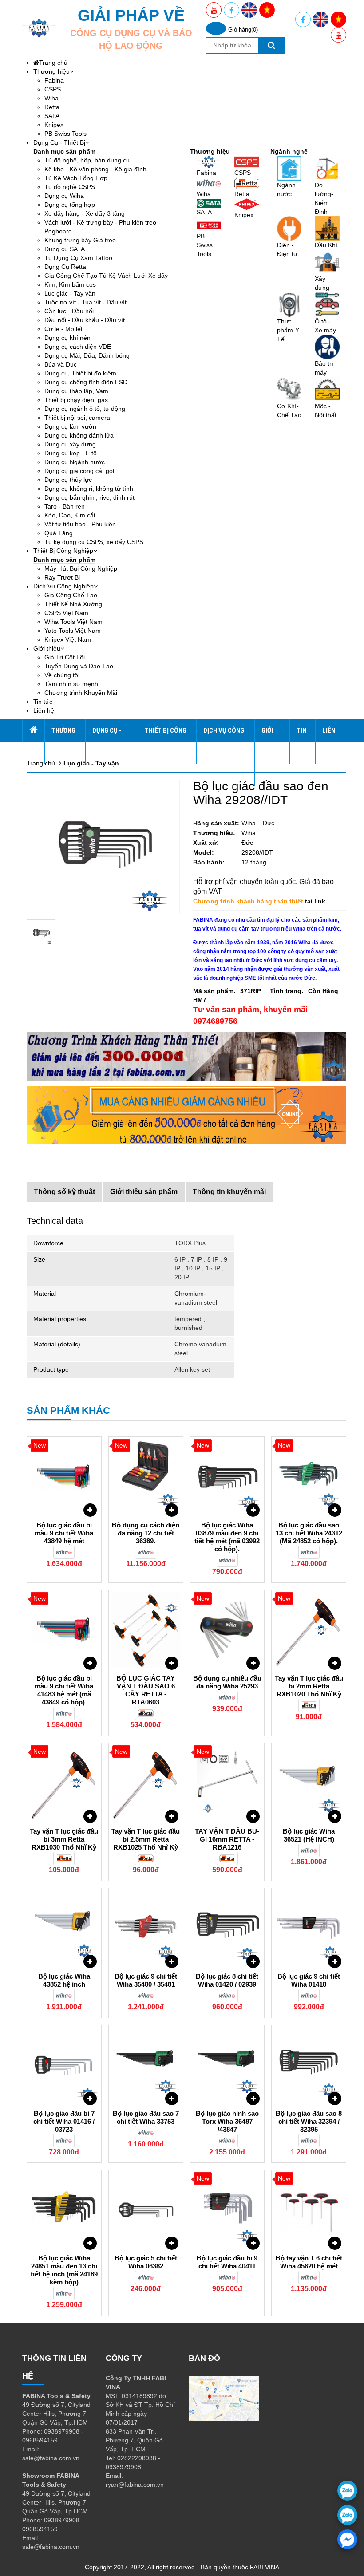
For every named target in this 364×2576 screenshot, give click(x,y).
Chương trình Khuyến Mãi (81, 693)
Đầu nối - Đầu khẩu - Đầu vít (85, 320)
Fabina (54, 80)
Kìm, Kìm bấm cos (70, 284)
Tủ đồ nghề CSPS (70, 187)
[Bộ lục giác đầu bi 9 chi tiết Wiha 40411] (227, 2210)
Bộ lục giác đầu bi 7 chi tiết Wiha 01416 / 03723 (64, 2121)
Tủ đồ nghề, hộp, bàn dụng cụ (87, 160)
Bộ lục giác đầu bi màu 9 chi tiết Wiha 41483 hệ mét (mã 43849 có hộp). (64, 1690)
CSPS (53, 89)
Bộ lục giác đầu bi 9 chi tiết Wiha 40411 (227, 2262)
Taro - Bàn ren (65, 506)
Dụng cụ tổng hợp (70, 205)
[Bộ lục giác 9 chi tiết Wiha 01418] (309, 1928)
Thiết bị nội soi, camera (77, 418)
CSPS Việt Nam (66, 613)
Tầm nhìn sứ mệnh (71, 684)
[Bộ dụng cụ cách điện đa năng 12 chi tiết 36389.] (146, 1477)
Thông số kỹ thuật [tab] (64, 1192)
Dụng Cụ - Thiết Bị (59, 142)
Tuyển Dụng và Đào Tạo (79, 666)
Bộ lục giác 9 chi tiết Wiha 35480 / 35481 (146, 1980)
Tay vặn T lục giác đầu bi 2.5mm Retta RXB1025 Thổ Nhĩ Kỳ (146, 1839)
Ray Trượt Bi (62, 577)
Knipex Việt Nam (68, 639)
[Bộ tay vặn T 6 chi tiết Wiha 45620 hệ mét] (309, 2210)
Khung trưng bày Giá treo (80, 240)
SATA (52, 116)
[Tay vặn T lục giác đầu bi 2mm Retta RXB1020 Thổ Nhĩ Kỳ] (309, 1630)
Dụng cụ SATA (65, 249)
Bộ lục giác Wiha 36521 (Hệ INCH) (309, 1835)
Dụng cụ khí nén (67, 338)
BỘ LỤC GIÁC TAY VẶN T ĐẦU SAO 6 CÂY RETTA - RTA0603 (146, 1690)
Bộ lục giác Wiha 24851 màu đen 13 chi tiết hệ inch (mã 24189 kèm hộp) (64, 2270)
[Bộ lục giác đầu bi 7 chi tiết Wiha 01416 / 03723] (64, 2065)
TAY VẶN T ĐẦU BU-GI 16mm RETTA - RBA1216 (227, 1839)
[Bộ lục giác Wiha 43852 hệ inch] (64, 1928)
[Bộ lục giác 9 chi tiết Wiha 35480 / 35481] (146, 1928)
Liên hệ (44, 710)
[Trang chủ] (33, 730)
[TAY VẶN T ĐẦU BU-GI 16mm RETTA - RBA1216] (227, 1783)
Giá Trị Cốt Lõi (65, 657)
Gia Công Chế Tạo (71, 595)
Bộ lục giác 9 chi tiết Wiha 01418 (309, 1980)
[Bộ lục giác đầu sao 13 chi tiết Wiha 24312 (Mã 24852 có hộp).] (309, 1477)
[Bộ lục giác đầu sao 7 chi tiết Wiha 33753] (146, 2065)
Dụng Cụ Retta (65, 267)
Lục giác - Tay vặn (70, 293)
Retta (52, 107)
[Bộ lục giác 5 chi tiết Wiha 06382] (146, 2210)
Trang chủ (53, 63)
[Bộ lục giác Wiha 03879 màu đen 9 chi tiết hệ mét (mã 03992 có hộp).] (227, 1477)
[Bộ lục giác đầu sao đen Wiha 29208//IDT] (41, 933)
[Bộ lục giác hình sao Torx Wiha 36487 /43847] (227, 2065)
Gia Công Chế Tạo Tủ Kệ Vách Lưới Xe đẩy (106, 276)
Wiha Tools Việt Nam (73, 622)
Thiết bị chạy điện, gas (76, 400)
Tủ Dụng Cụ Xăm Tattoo (78, 258)
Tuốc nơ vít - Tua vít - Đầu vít (85, 302)
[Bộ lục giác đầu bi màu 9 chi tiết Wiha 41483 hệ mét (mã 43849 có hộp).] (64, 1630)
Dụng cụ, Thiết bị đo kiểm (80, 373)
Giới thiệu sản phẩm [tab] (144, 1192)
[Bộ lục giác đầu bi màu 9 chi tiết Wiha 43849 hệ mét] (64, 1477)
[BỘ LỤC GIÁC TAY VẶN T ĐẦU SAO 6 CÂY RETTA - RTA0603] (146, 1630)
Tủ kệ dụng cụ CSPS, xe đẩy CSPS (94, 542)
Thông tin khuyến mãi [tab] (229, 1192)
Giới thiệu (47, 648)
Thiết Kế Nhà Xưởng (73, 604)
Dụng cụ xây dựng (70, 444)
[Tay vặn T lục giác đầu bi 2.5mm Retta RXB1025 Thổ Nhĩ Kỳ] (146, 1783)
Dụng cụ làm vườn (70, 426)
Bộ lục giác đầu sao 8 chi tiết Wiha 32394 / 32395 (309, 2121)
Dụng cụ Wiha (64, 196)
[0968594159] (347, 2515)
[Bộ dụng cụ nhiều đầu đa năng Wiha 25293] (227, 1630)
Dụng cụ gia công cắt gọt (79, 471)
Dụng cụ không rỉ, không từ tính (89, 489)
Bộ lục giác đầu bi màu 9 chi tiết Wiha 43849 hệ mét (64, 1533)
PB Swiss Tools (65, 134)
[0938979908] (347, 2491)
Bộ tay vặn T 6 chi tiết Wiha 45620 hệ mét (309, 2262)
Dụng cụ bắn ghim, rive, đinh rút (89, 497)
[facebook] (347, 2539)
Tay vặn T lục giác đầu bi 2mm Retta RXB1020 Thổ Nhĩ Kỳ (309, 1686)
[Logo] (39, 28)
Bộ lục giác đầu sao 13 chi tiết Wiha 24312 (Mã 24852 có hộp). (309, 1533)
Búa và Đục (61, 364)
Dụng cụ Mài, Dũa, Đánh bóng (87, 355)
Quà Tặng (59, 533)
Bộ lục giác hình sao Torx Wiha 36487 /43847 (227, 2121)
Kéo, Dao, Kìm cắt (70, 515)
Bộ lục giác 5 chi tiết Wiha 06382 (146, 2262)
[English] (249, 10)
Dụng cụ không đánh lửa (79, 435)
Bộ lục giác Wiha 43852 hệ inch (64, 1980)
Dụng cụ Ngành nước (75, 462)
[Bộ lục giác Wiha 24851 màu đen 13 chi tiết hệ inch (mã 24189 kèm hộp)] (64, 2210)
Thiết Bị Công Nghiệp (63, 551)
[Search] (271, 45)
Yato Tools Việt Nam (73, 631)
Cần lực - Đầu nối (69, 311)
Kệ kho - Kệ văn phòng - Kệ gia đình (95, 169)
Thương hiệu (51, 71)
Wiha (51, 98)
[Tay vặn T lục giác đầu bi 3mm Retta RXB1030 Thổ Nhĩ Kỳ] (64, 1783)
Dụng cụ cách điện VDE (78, 347)
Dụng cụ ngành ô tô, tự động (85, 409)
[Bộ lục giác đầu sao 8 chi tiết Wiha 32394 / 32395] (309, 2065)
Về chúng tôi (62, 675)
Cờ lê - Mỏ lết (63, 329)
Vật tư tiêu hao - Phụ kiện (80, 524)
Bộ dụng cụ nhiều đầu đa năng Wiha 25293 (227, 1682)
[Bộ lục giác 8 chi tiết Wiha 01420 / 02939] (227, 1928)
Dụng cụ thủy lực (68, 480)
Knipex (54, 125)
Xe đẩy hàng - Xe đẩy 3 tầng (85, 213)
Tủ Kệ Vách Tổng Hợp (76, 178)
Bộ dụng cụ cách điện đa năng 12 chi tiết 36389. (146, 1533)
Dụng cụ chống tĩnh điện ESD (86, 382)
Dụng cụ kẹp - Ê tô (71, 453)
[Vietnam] (267, 10)
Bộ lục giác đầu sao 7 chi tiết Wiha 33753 (146, 2117)
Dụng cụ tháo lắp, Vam (76, 391)
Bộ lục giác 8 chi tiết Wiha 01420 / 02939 (227, 1980)
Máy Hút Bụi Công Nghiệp (81, 568)
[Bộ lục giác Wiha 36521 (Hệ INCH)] (309, 1783)
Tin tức (43, 702)
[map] (224, 2398)
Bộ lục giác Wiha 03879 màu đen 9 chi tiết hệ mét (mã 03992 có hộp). (227, 1537)
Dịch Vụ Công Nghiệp (63, 586)
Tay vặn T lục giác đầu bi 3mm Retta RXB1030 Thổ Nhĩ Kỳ (64, 1839)
